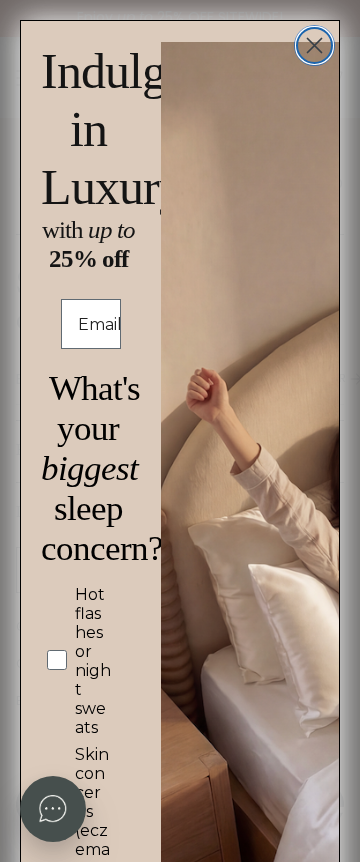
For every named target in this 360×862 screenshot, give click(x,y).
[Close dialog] (314, 45)
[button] (53, 809)
